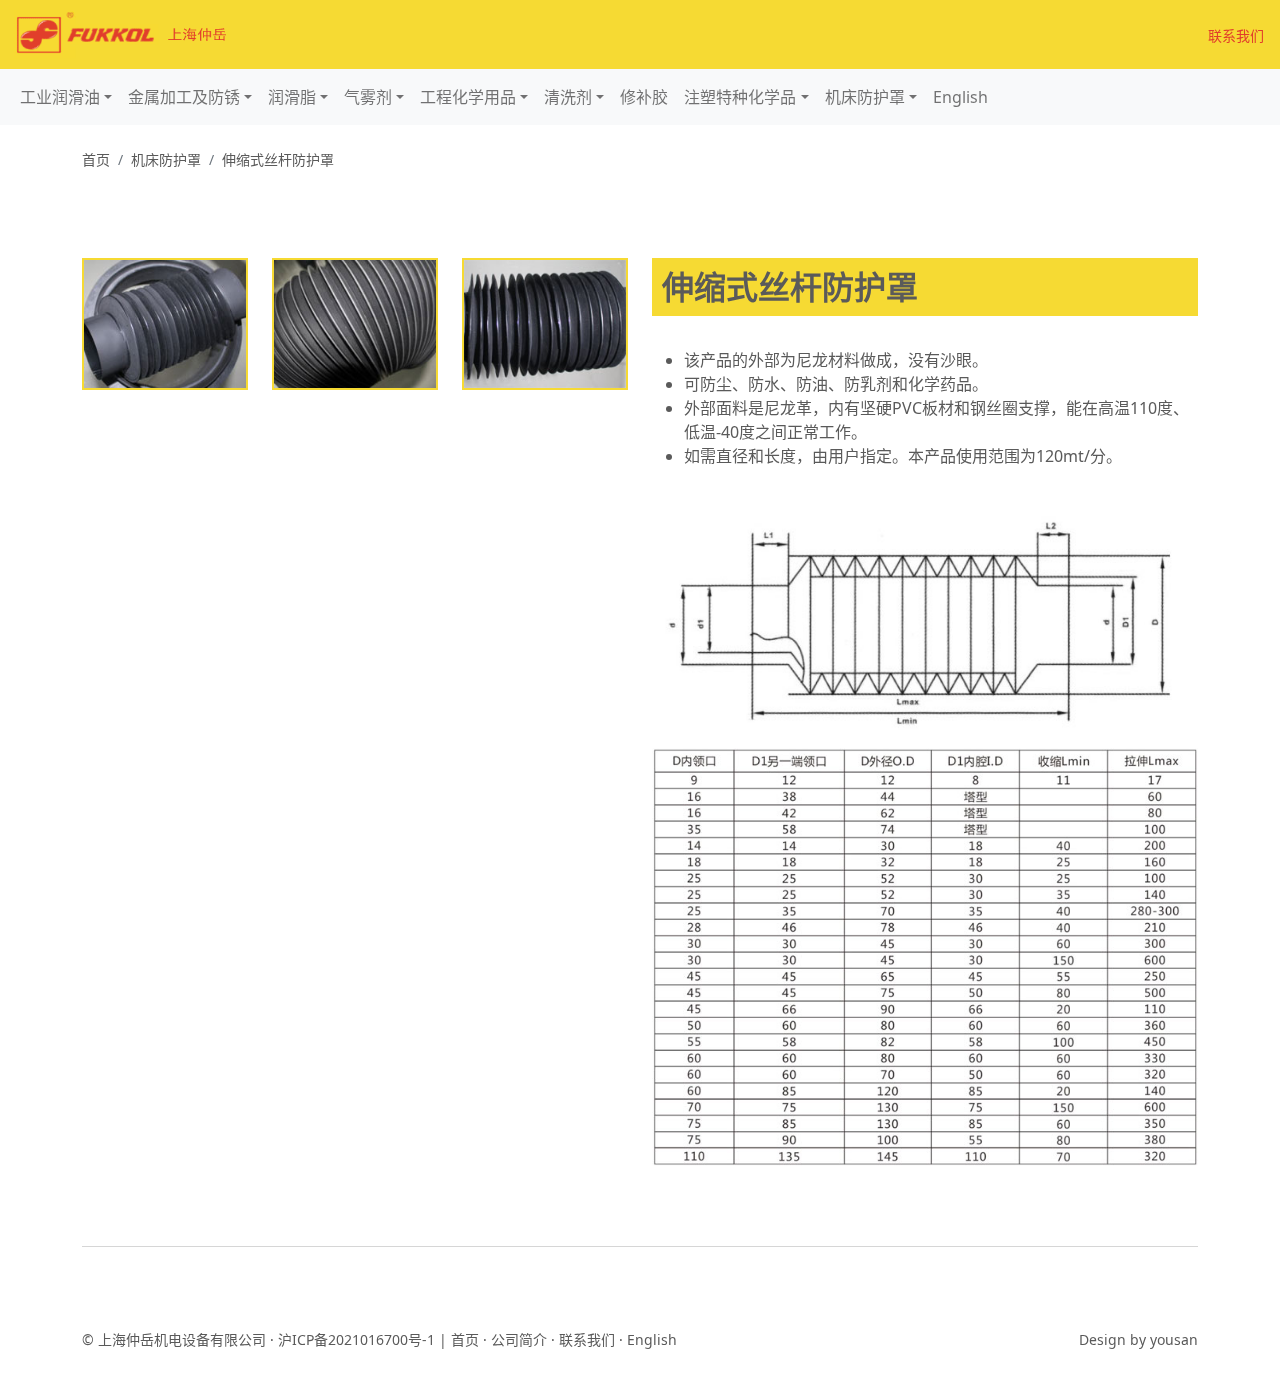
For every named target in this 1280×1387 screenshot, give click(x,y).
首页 (96, 159)
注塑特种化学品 (740, 97)
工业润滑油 (60, 97)
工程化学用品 (468, 97)
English (960, 97)
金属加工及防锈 (184, 97)
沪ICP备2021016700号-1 (356, 1339)
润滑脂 (292, 97)
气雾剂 (368, 97)
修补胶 (644, 97)
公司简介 (519, 1339)
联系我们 (1236, 35)
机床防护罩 (865, 97)
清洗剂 (568, 97)
